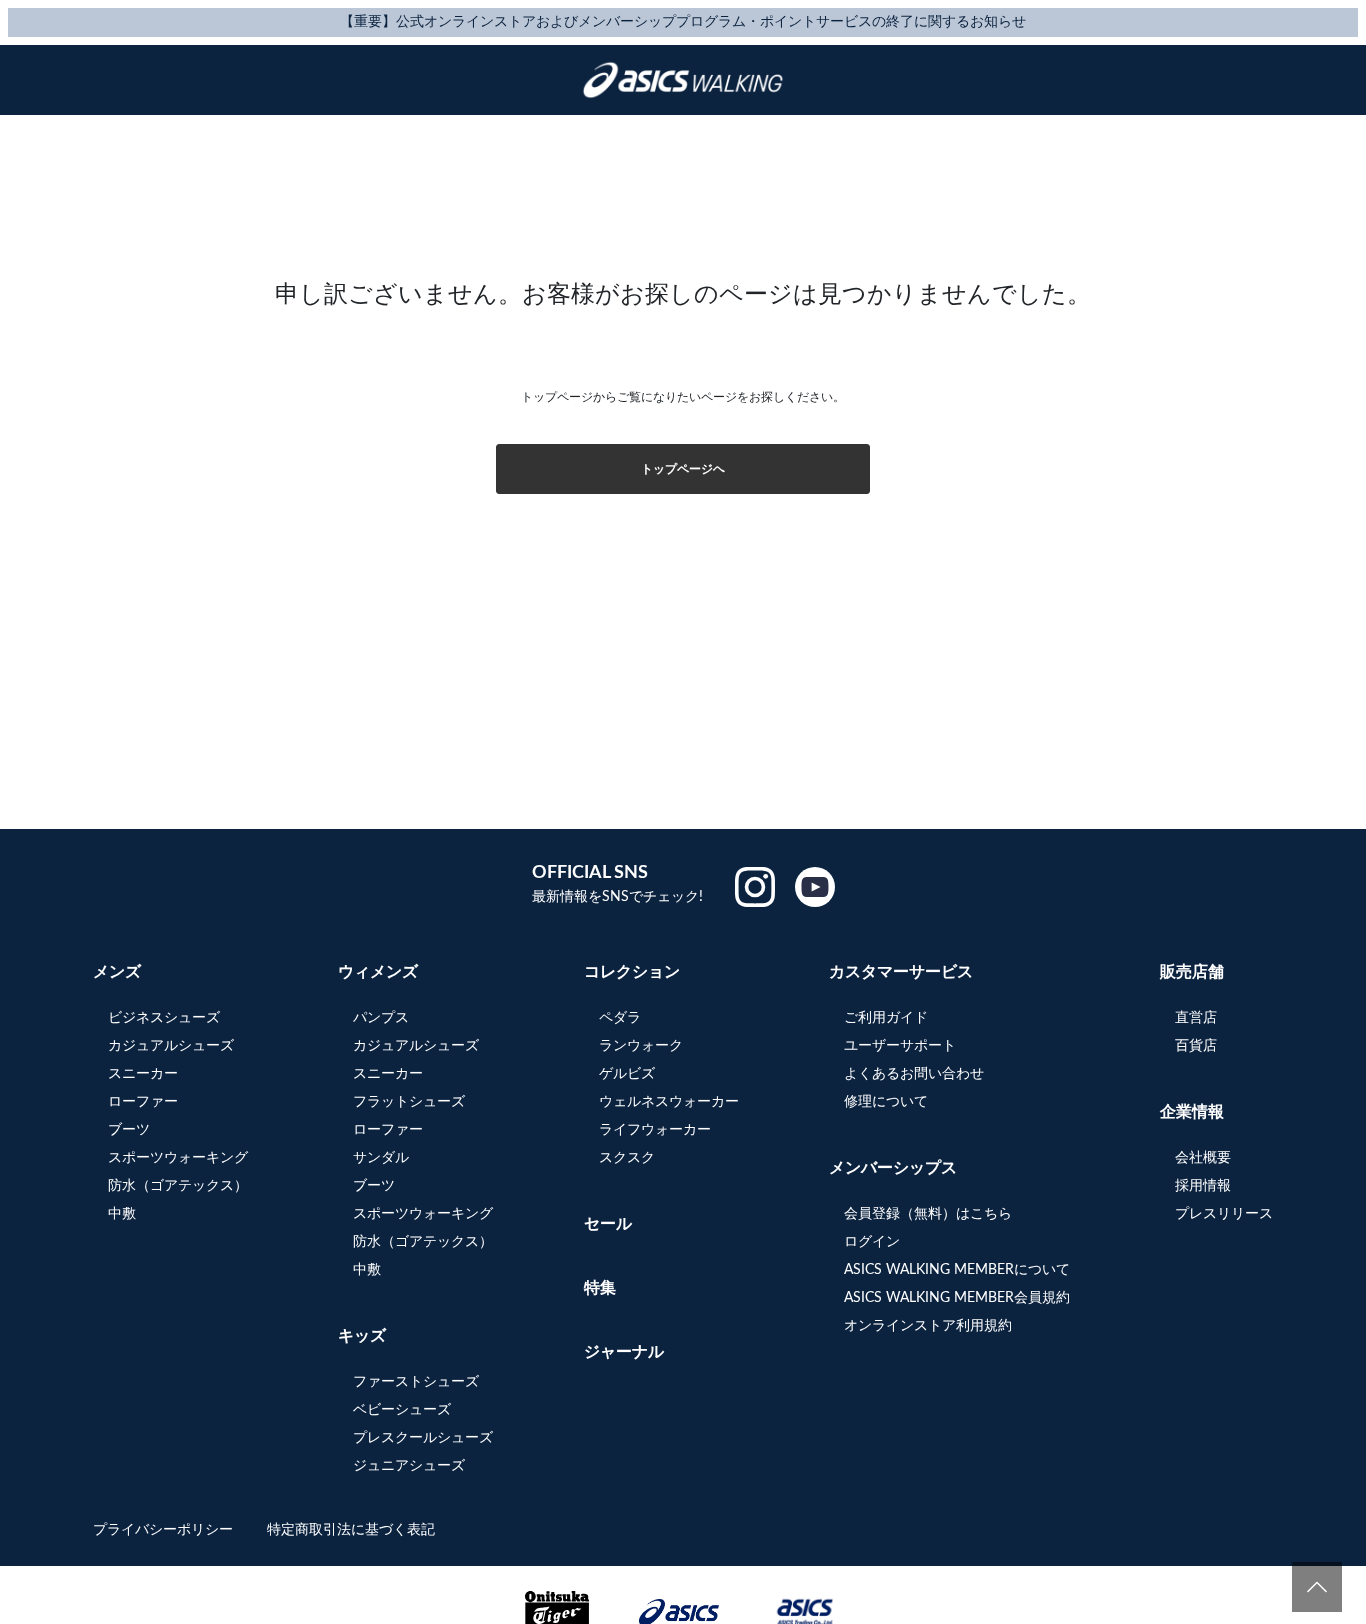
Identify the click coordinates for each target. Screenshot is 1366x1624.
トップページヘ (683, 469)
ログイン (872, 1242)
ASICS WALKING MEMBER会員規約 (957, 1298)
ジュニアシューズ (409, 1466)
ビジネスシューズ (164, 1018)
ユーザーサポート (900, 1046)
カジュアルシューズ (171, 1046)
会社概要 (1203, 1158)
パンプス (381, 1018)
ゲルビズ (627, 1074)
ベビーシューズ (402, 1410)
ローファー (143, 1102)
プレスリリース (1224, 1214)
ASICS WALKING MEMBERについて (957, 1270)
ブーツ (129, 1130)
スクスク (627, 1158)
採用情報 (1203, 1186)
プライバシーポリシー (165, 1530)
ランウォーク (641, 1046)
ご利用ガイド (886, 1018)
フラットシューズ (409, 1102)
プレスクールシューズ (423, 1438)
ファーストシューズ (416, 1382)
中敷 (122, 1214)
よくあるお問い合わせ (914, 1074)
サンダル (381, 1158)
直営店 (1196, 1018)
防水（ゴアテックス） (178, 1186)
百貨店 (1196, 1046)
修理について (886, 1102)
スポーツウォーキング (178, 1158)
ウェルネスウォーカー (669, 1102)
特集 (600, 1288)
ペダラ (620, 1018)
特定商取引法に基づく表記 (351, 1530)
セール (608, 1224)
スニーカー (143, 1074)
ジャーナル (624, 1352)
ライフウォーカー (655, 1130)
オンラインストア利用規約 (928, 1326)
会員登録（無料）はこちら (928, 1214)
